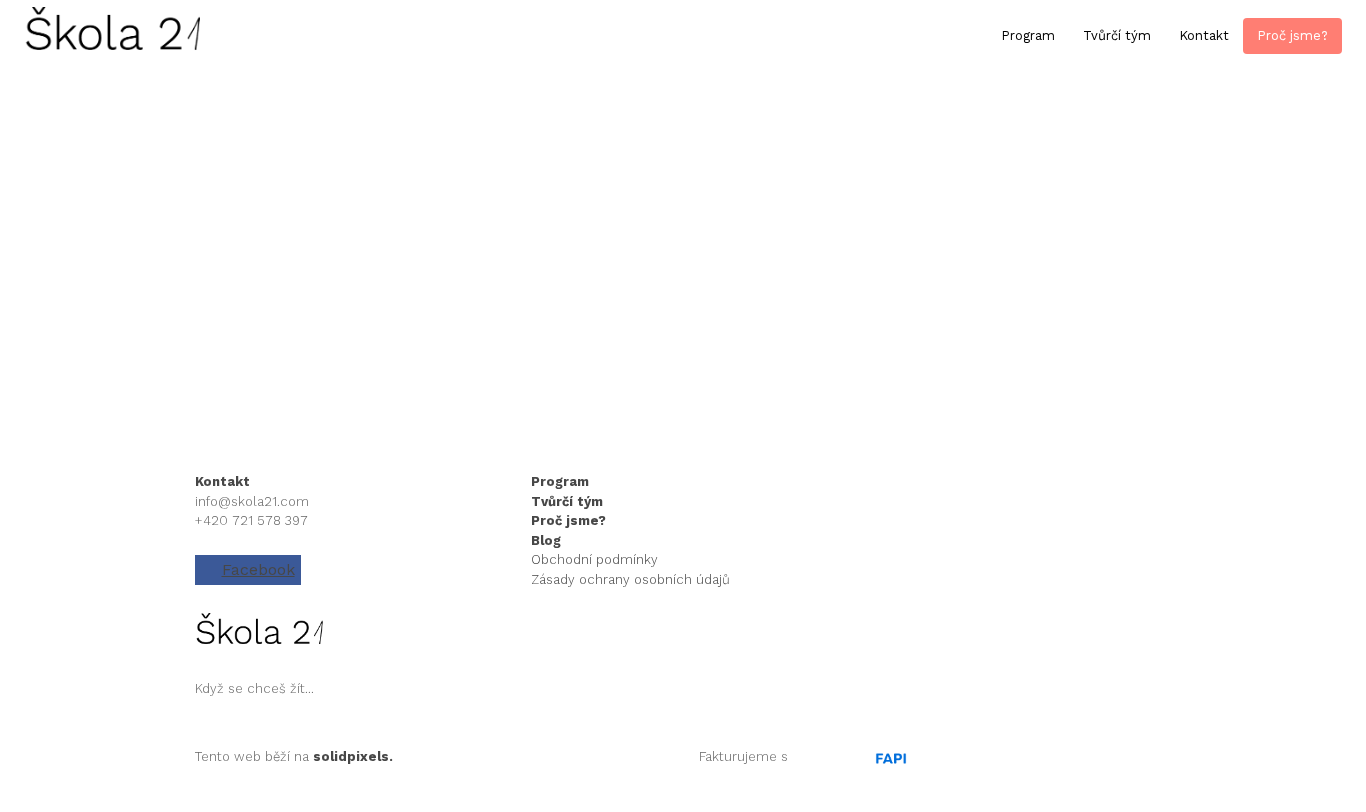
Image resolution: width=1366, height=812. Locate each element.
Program (562, 481)
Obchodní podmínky (594, 559)
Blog (546, 540)
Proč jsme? (568, 520)
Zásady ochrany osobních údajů (630, 579)
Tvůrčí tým (567, 501)
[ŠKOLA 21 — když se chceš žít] (112, 36)
